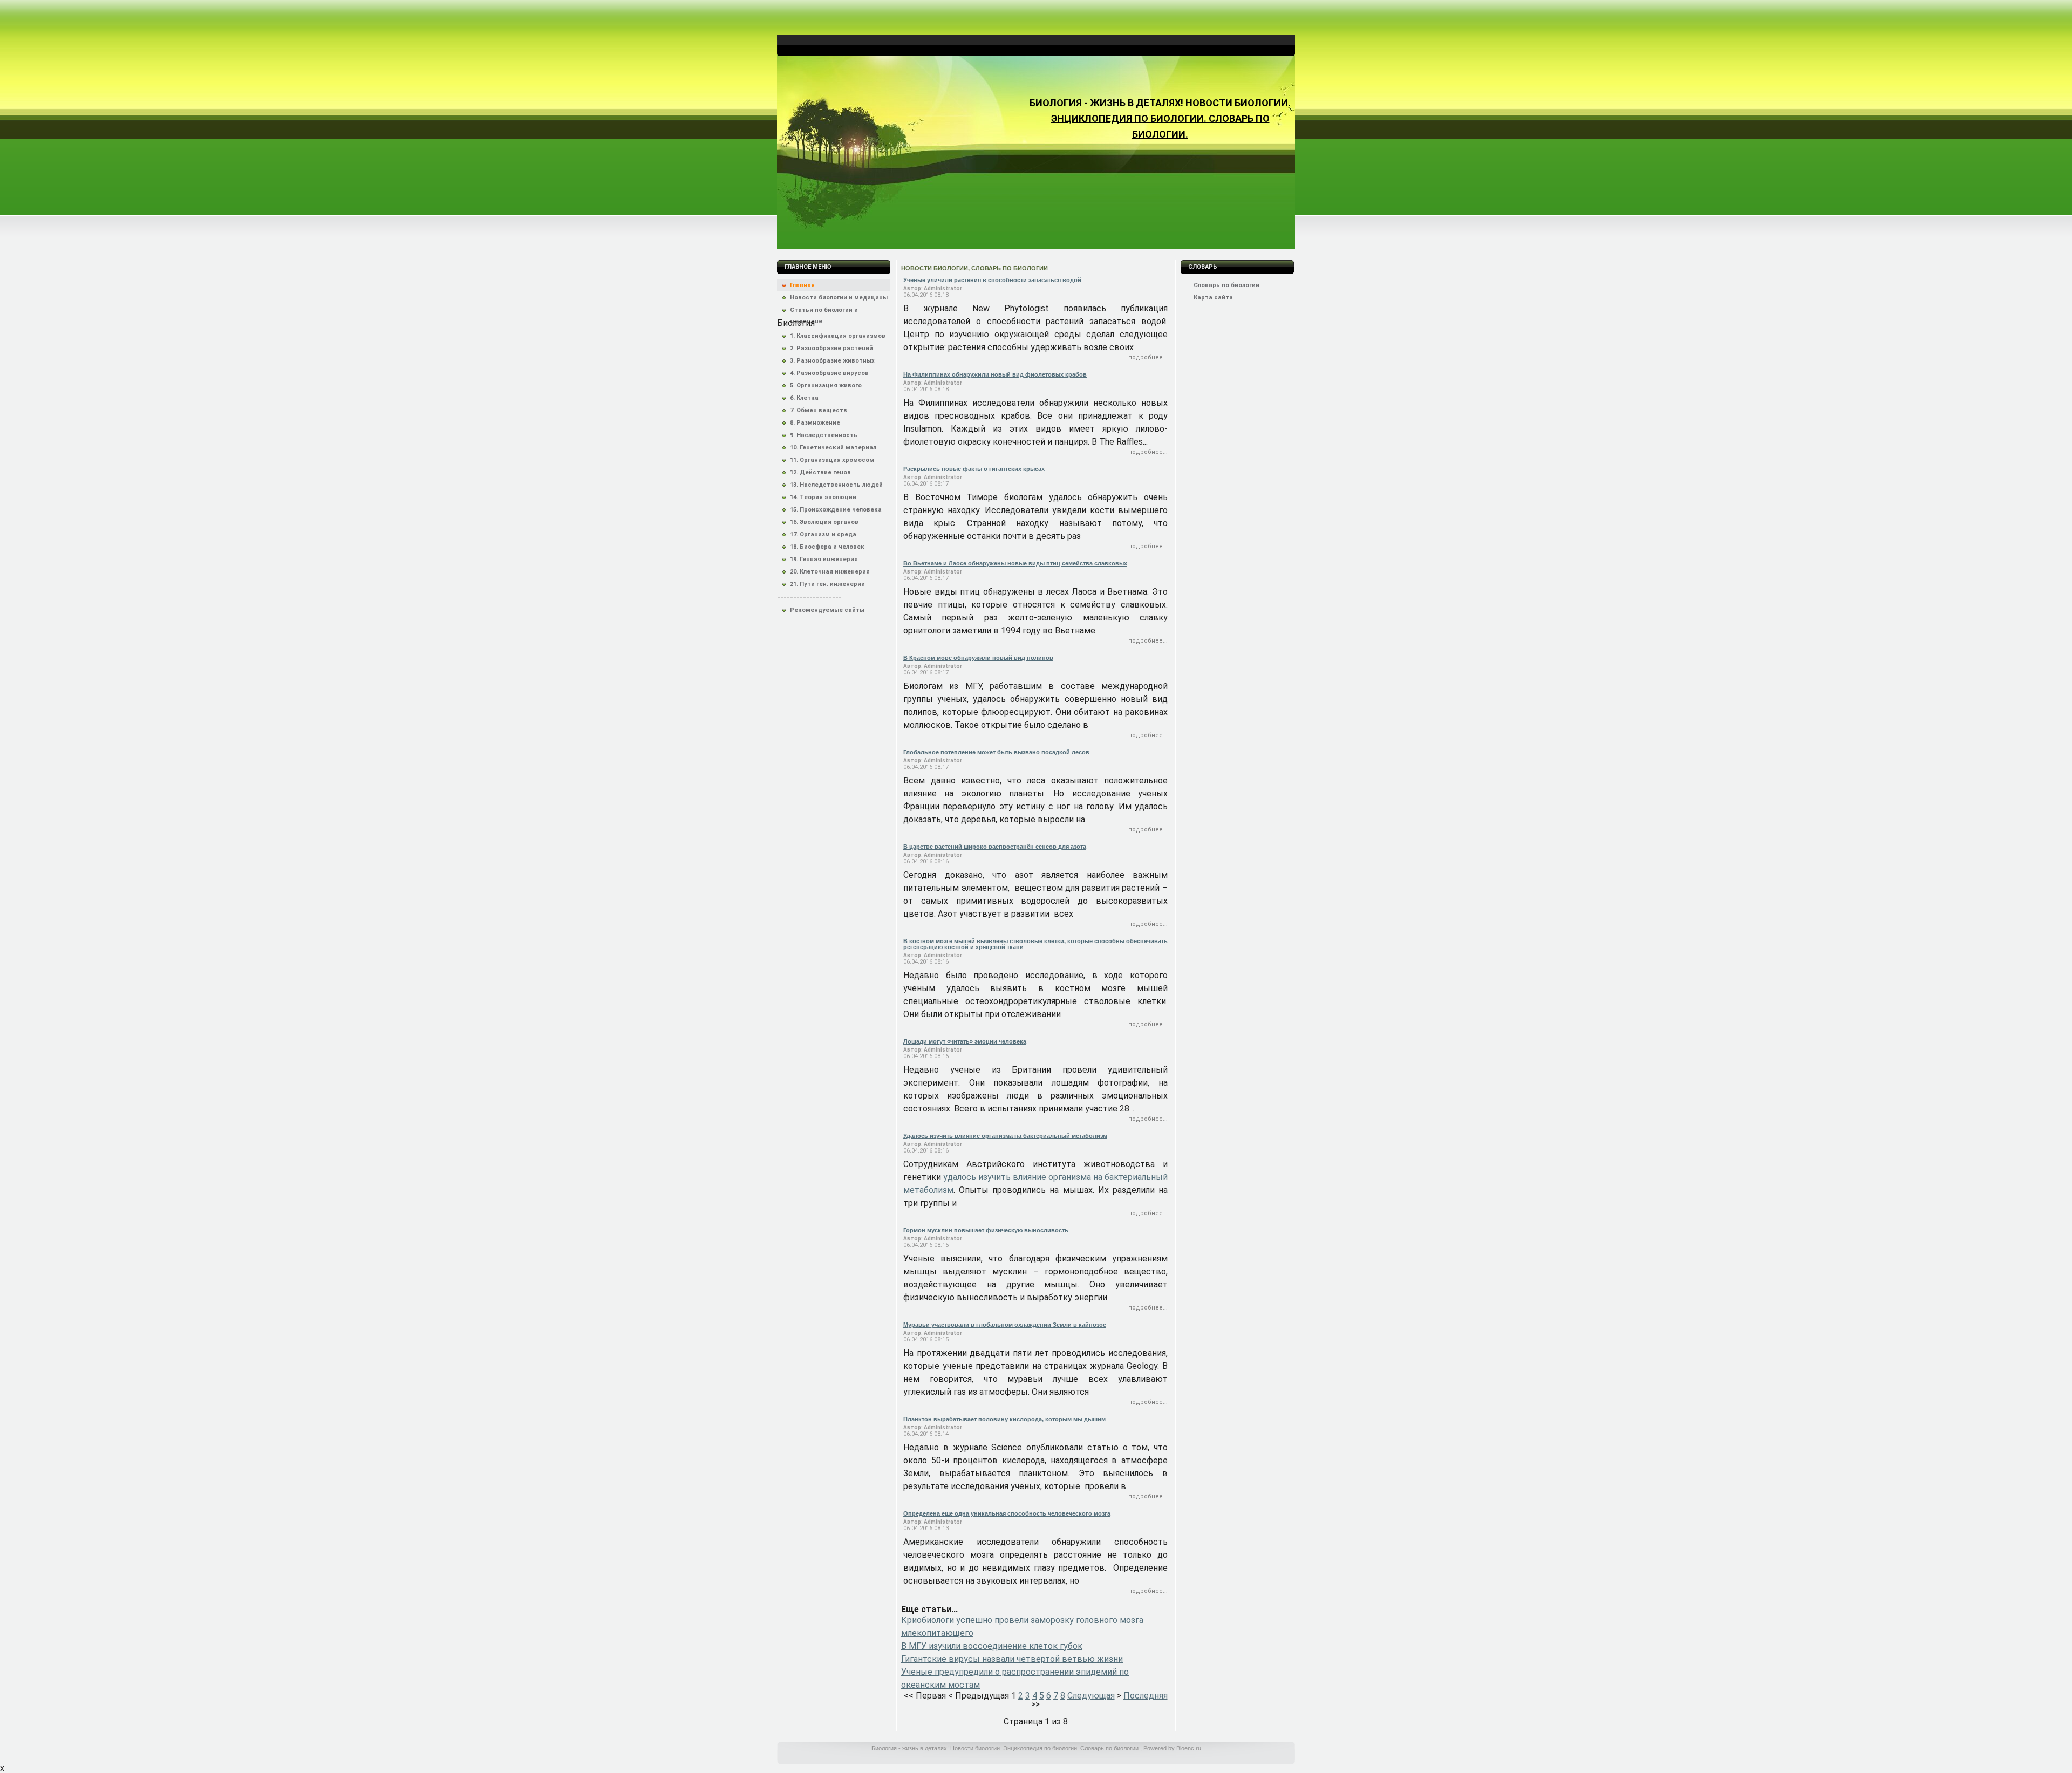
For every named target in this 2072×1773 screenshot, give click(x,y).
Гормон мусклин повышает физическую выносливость (986, 1230)
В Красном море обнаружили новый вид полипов (978, 658)
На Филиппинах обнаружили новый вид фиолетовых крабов (995, 374)
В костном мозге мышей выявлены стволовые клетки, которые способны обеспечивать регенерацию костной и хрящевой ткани (1035, 944)
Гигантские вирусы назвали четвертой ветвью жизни (1012, 1659)
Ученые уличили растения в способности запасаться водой (992, 280)
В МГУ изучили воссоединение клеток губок (992, 1646)
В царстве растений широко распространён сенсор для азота (995, 847)
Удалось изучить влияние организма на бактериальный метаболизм (1005, 1136)
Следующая (1091, 1696)
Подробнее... (1148, 357)
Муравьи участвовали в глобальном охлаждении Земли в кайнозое (1005, 1325)
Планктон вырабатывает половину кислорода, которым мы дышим (1004, 1419)
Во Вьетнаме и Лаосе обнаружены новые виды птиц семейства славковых (1015, 563)
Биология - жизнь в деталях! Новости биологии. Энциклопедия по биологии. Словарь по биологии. (1160, 118)
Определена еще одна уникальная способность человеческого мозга (1007, 1513)
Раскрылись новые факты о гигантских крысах (974, 469)
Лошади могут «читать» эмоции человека (965, 1041)
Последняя (1146, 1696)
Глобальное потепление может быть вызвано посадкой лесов (996, 752)
